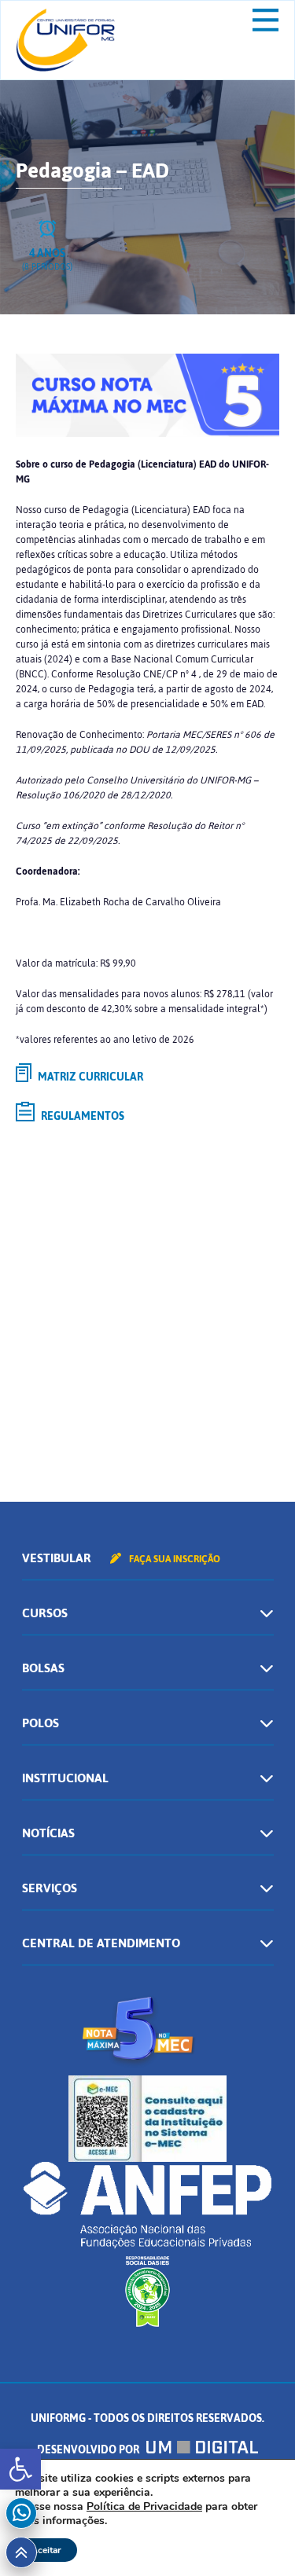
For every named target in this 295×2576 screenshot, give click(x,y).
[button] (20, 2469)
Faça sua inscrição (173, 1559)
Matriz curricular (89, 1077)
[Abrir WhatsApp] (256, 2536)
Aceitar (46, 2550)
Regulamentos (81, 1116)
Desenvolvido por (89, 2450)
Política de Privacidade (144, 2506)
